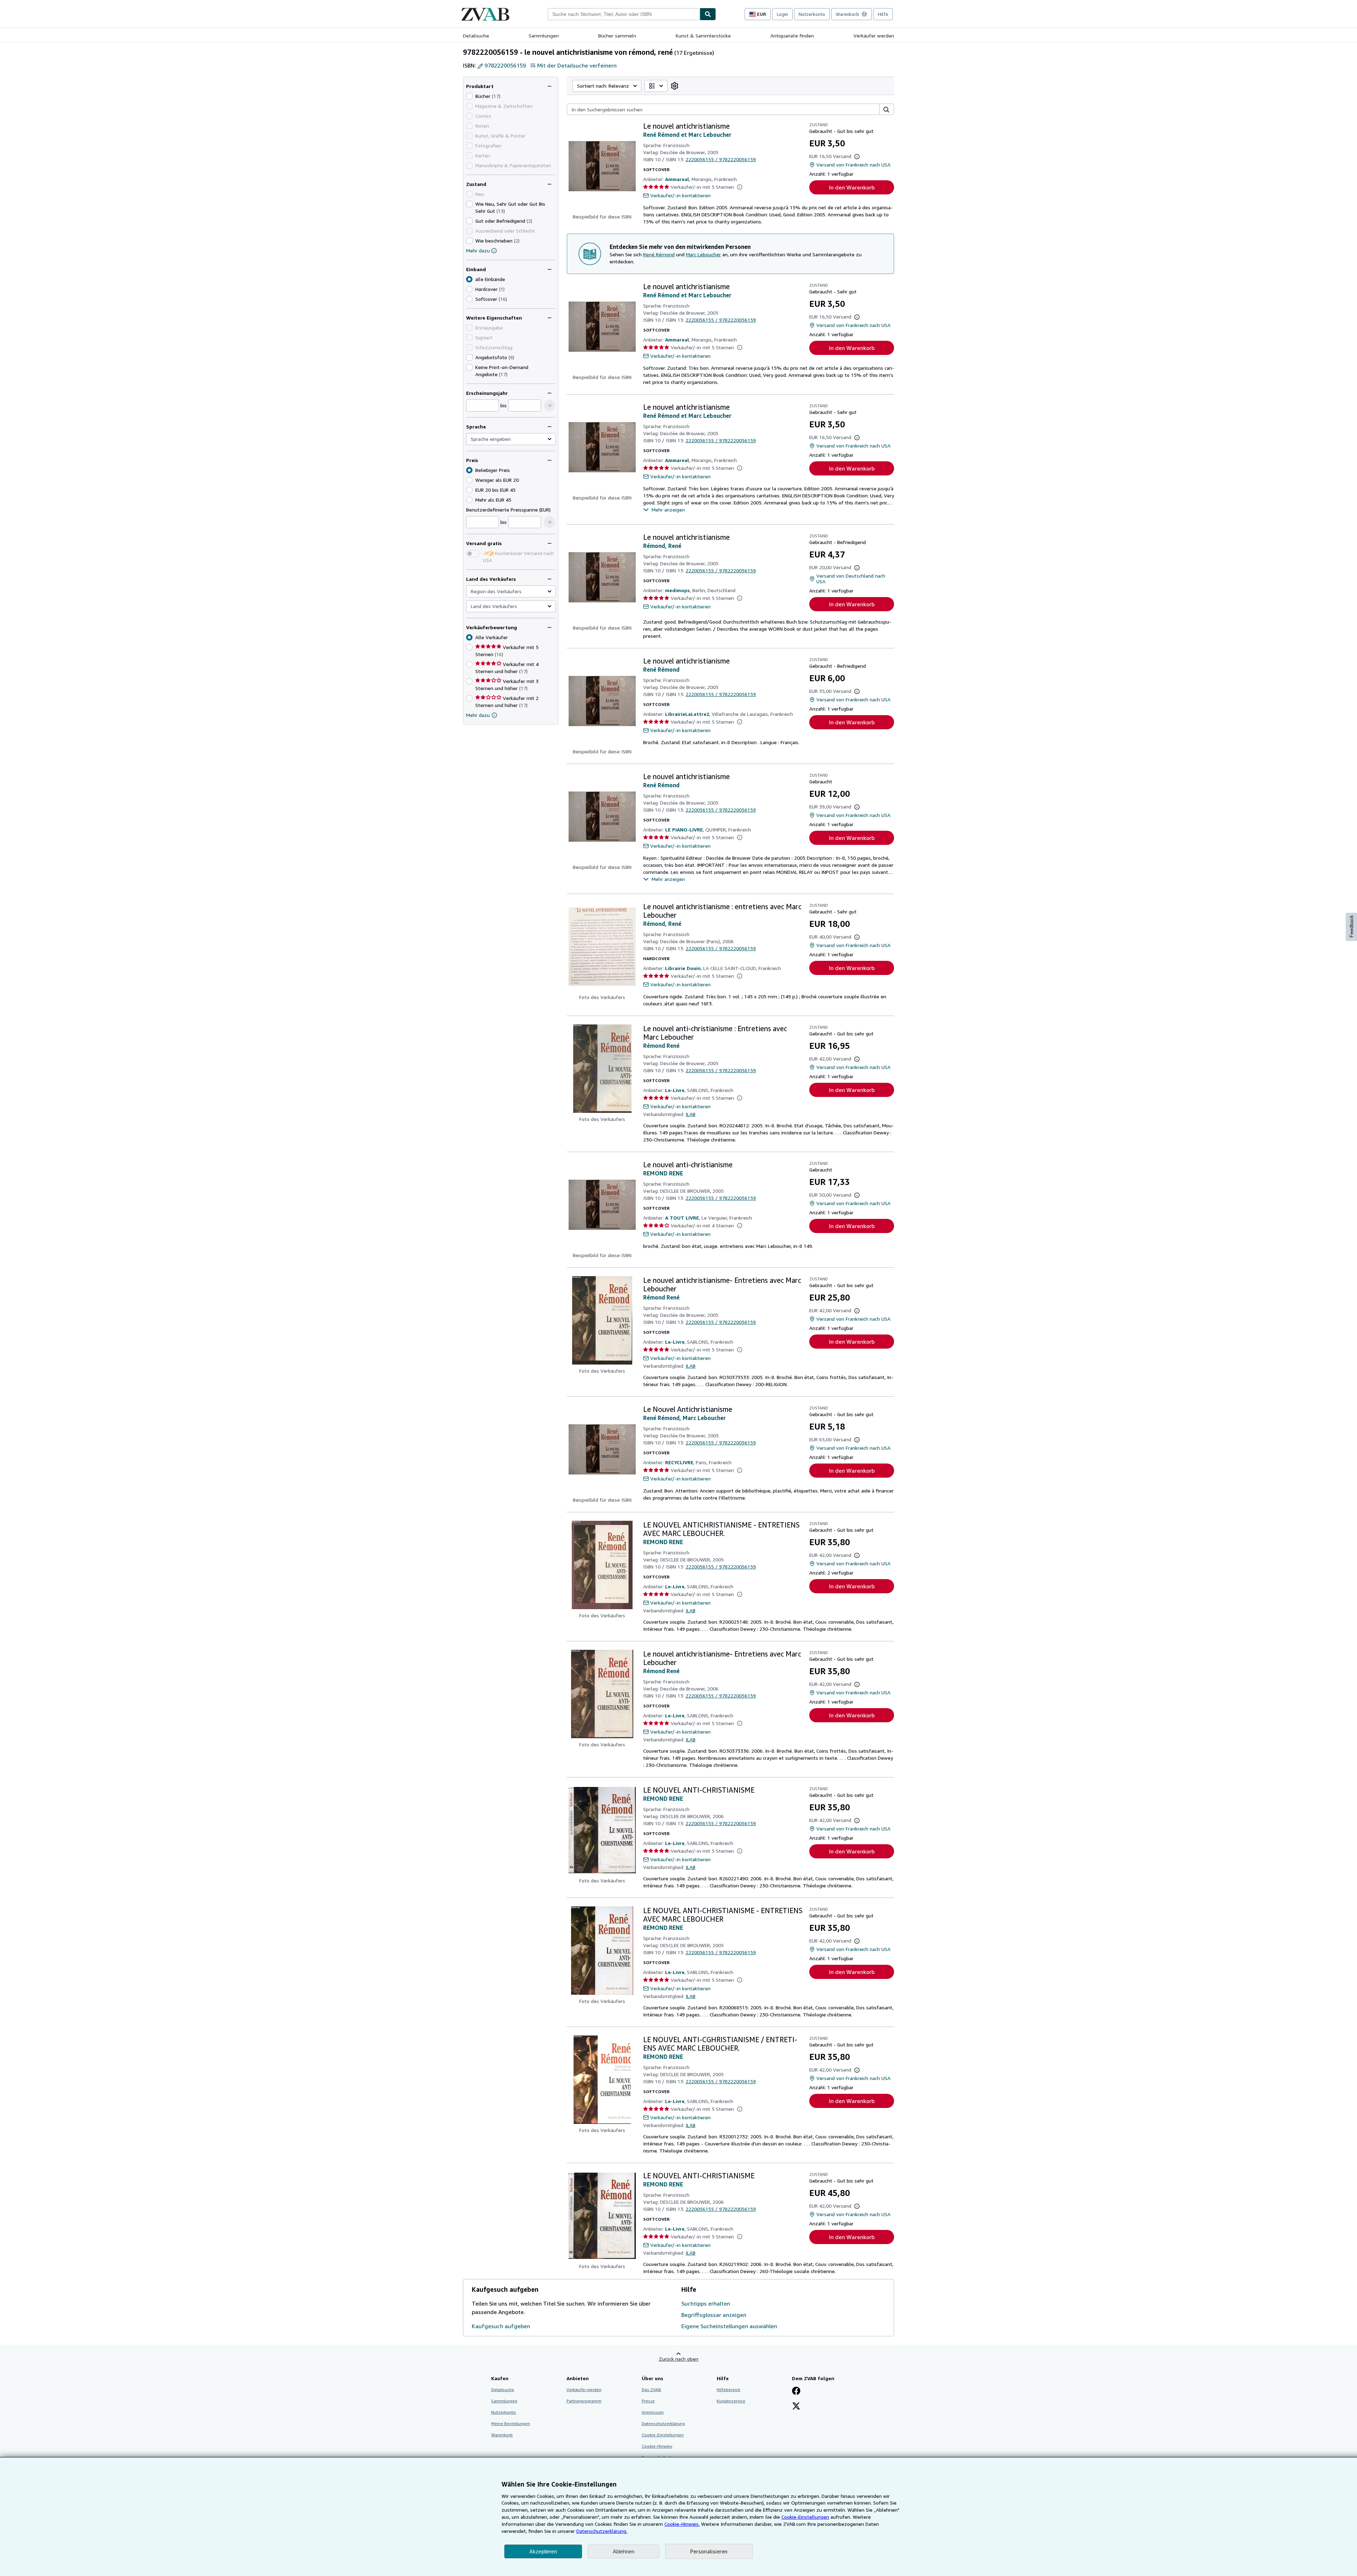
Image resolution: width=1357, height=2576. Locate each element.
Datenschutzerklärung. (602, 2531)
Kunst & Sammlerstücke (703, 36)
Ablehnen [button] (624, 2551)
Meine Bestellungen (511, 2423)
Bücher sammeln (617, 36)
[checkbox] (469, 96)
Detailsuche (476, 36)
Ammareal (677, 179)
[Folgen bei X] (796, 2407)
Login (782, 14)
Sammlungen (544, 36)
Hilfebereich (729, 2390)
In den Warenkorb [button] (852, 187)
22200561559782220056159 (721, 159)
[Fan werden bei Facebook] (796, 2391)
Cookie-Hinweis (657, 2446)
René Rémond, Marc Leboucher (685, 1418)
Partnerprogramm (584, 2401)
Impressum (653, 2412)
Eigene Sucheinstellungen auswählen (729, 2326)
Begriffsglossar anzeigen (714, 2315)
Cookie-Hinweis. (682, 2524)
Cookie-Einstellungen (805, 2517)
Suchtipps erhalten (706, 2303)
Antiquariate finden (792, 36)
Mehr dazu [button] (478, 715)
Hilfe (883, 14)
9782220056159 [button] (505, 65)
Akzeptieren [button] (543, 2551)
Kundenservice (731, 2401)
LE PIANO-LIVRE (684, 830)
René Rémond (659, 254)
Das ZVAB (651, 2390)
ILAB (691, 1114)
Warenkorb (502, 2435)
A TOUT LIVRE (682, 1218)
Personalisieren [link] (709, 2551)
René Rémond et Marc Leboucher (687, 135)
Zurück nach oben (678, 2359)
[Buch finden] (708, 14)
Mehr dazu (478, 250)
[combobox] (624, 14)
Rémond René (661, 1046)
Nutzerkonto (812, 14)
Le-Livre (675, 1090)
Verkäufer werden (874, 36)
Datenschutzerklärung (663, 2423)
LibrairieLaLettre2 (687, 714)
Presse (648, 2401)
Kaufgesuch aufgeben (501, 2326)
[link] (675, 86)
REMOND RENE (663, 1173)
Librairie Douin (683, 968)
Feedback (1351, 926)
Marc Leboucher (703, 254)
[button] (550, 405)
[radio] (469, 289)
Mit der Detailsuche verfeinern (577, 65)
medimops (677, 590)
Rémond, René (662, 546)
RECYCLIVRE (679, 1462)
